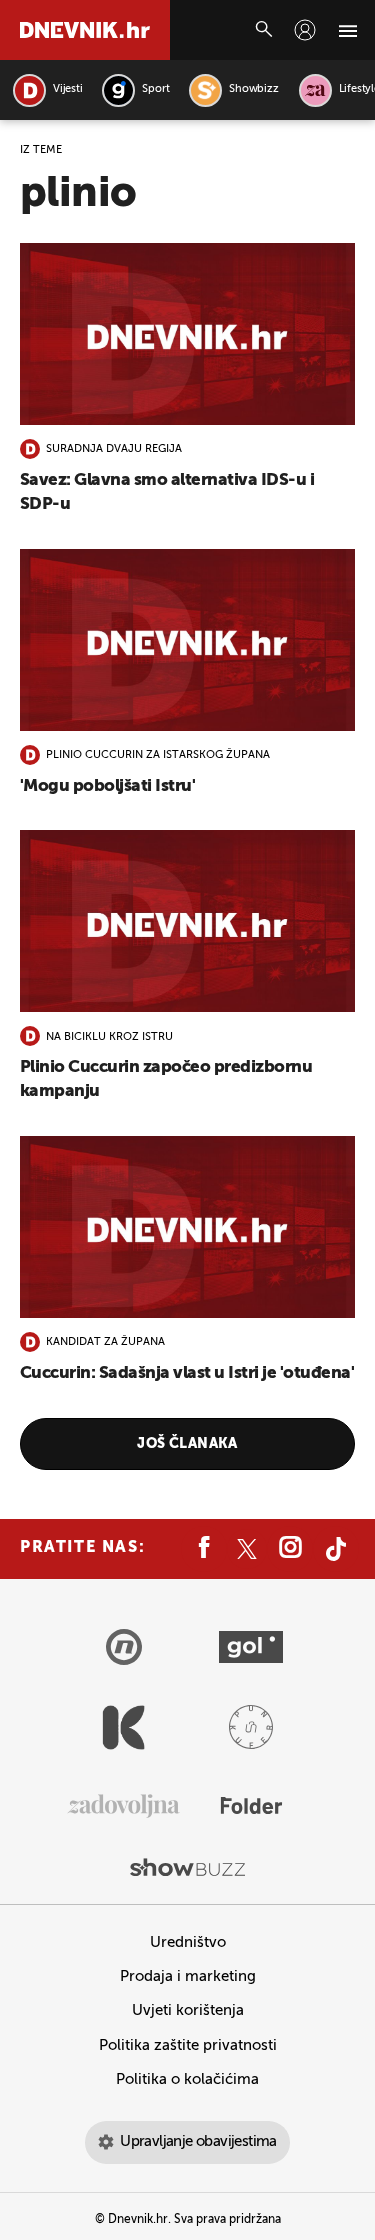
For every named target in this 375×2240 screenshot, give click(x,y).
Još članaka (187, 1444)
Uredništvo (188, 1942)
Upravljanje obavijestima (198, 2141)
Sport (155, 89)
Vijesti (67, 89)
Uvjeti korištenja (188, 2010)
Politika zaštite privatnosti (188, 2045)
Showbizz (253, 89)
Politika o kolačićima (187, 2079)
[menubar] (305, 30)
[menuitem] (305, 30)
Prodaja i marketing (188, 1976)
